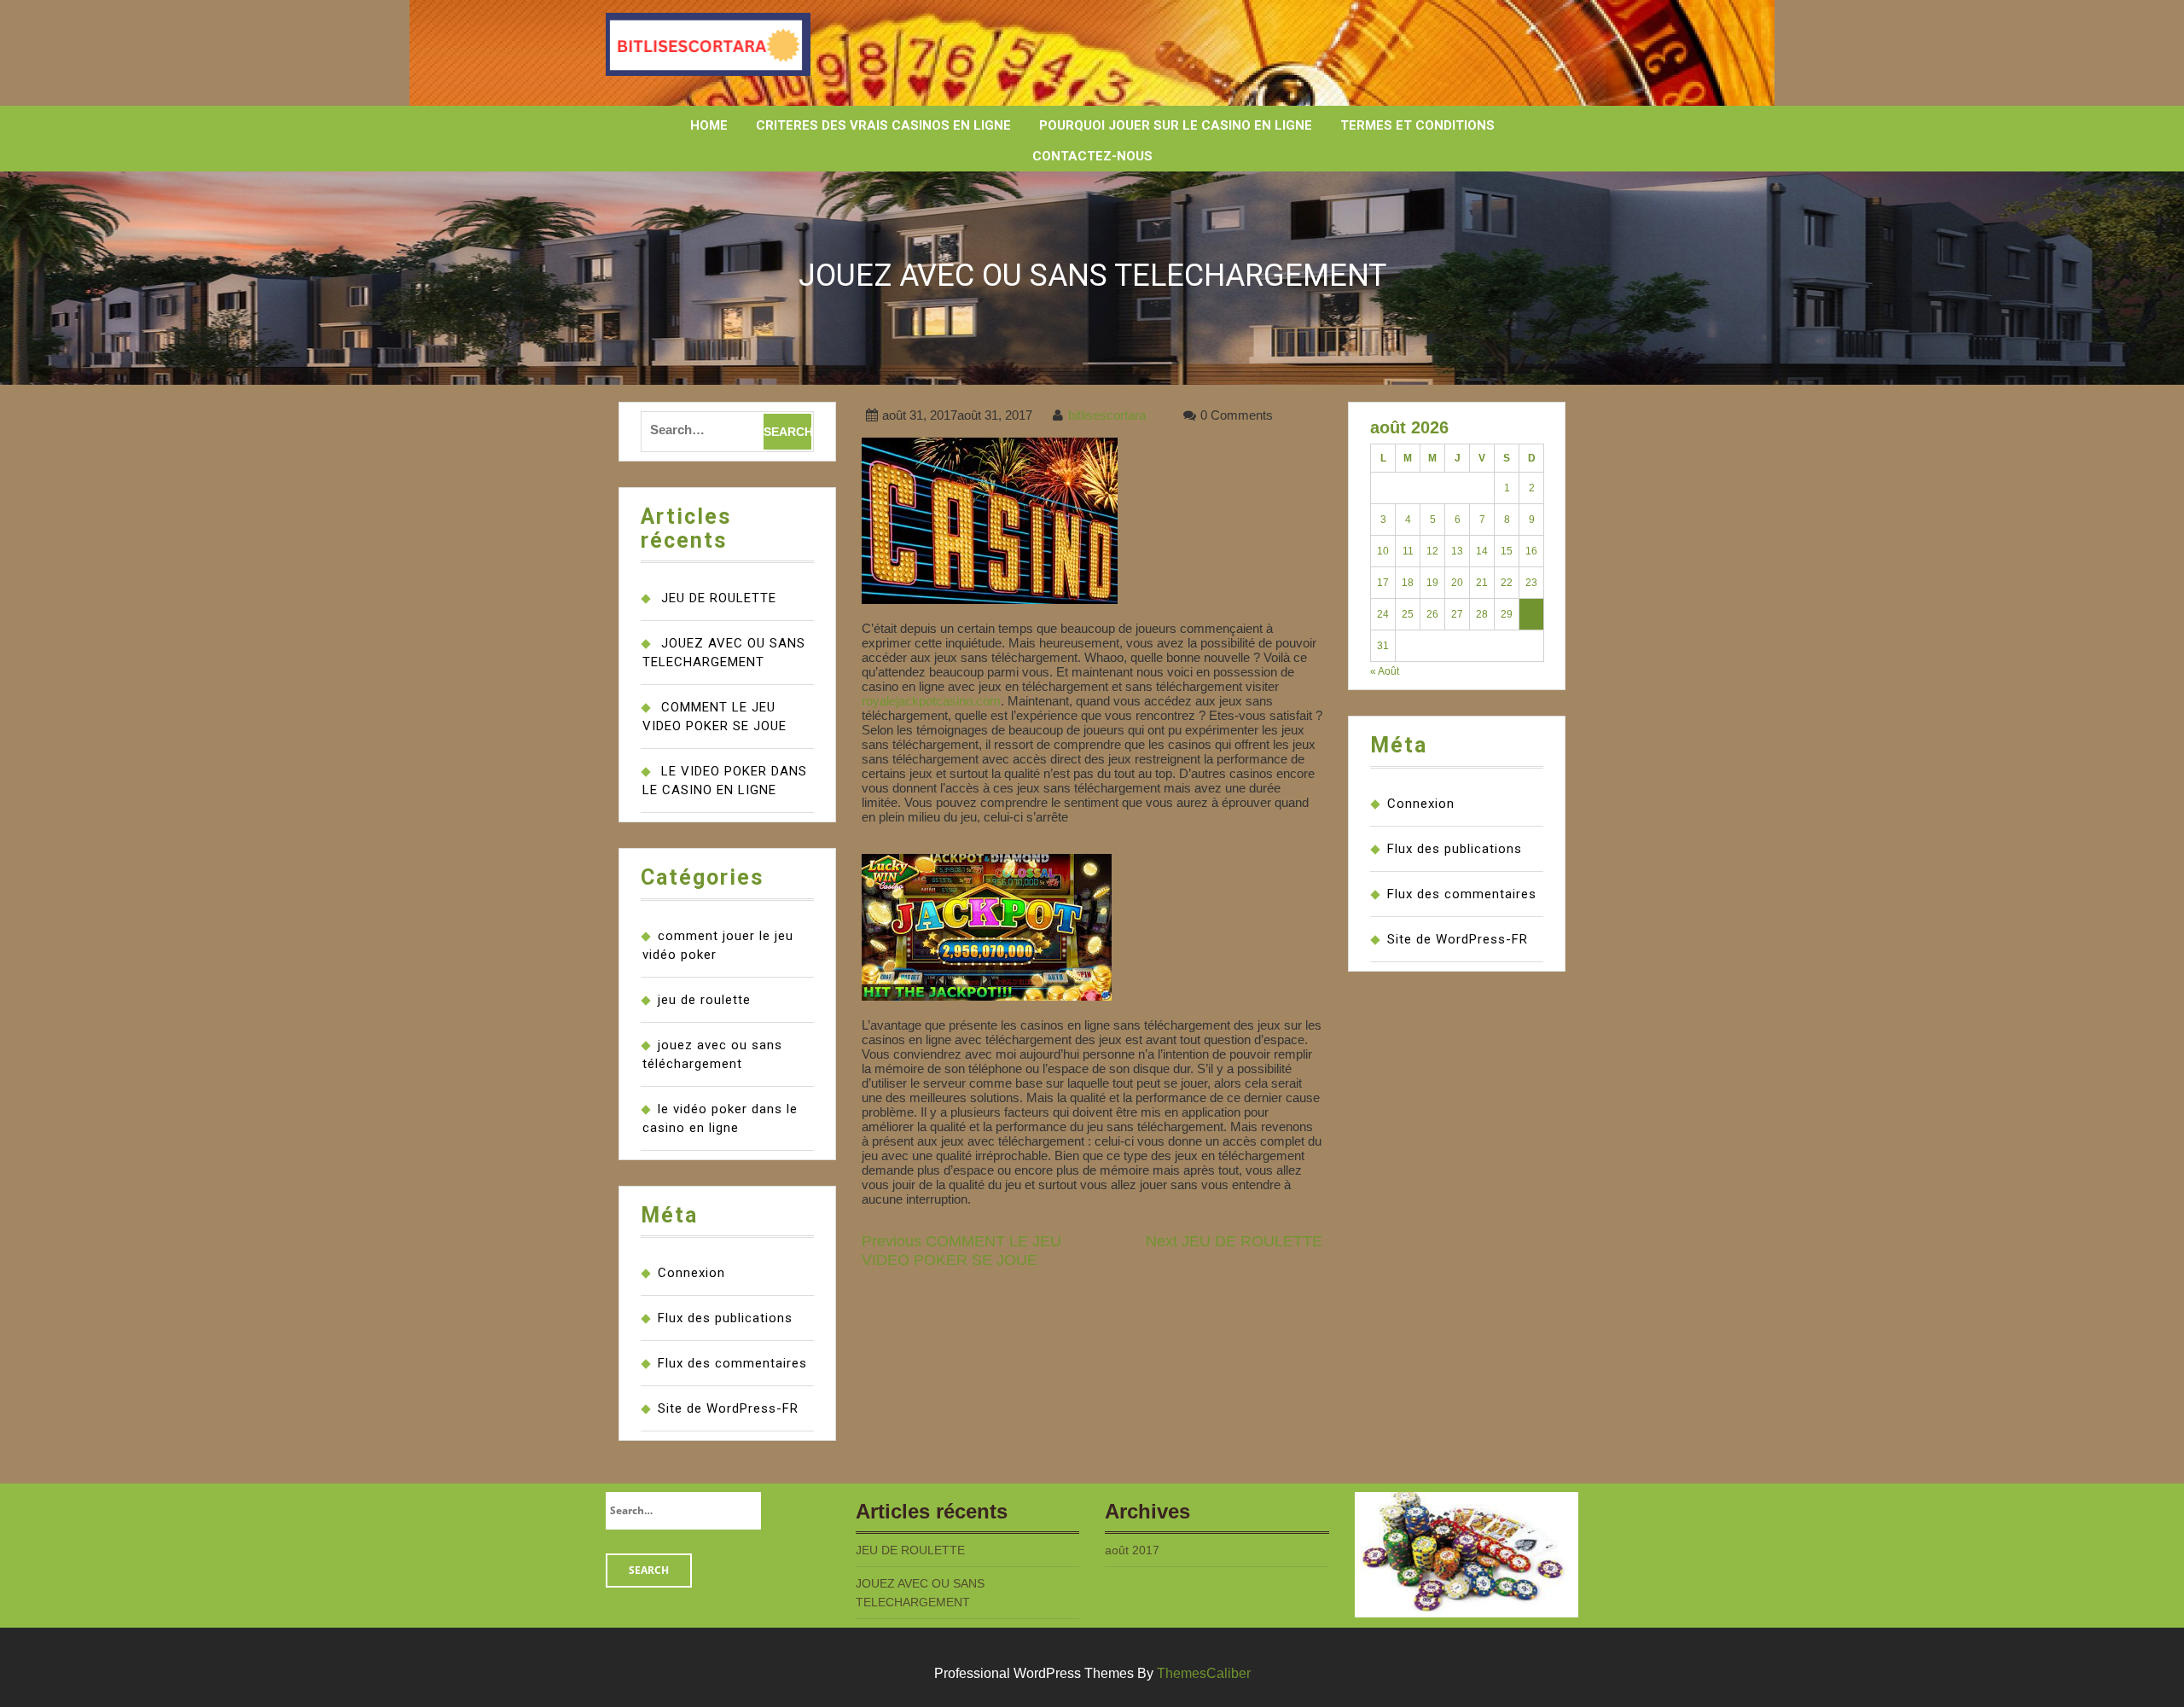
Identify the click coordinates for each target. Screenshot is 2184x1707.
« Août (1385, 671)
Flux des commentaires (732, 1363)
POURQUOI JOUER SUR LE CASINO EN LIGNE (1176, 125)
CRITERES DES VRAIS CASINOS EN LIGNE (883, 125)
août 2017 (1132, 1550)
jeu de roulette (704, 1000)
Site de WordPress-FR (728, 1408)
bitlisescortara (1107, 415)
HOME (709, 125)
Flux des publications (725, 1318)
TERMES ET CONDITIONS (1417, 125)
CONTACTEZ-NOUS (1092, 156)
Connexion (691, 1273)
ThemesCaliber (1204, 1673)
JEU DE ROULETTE (719, 598)
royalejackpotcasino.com (931, 701)
